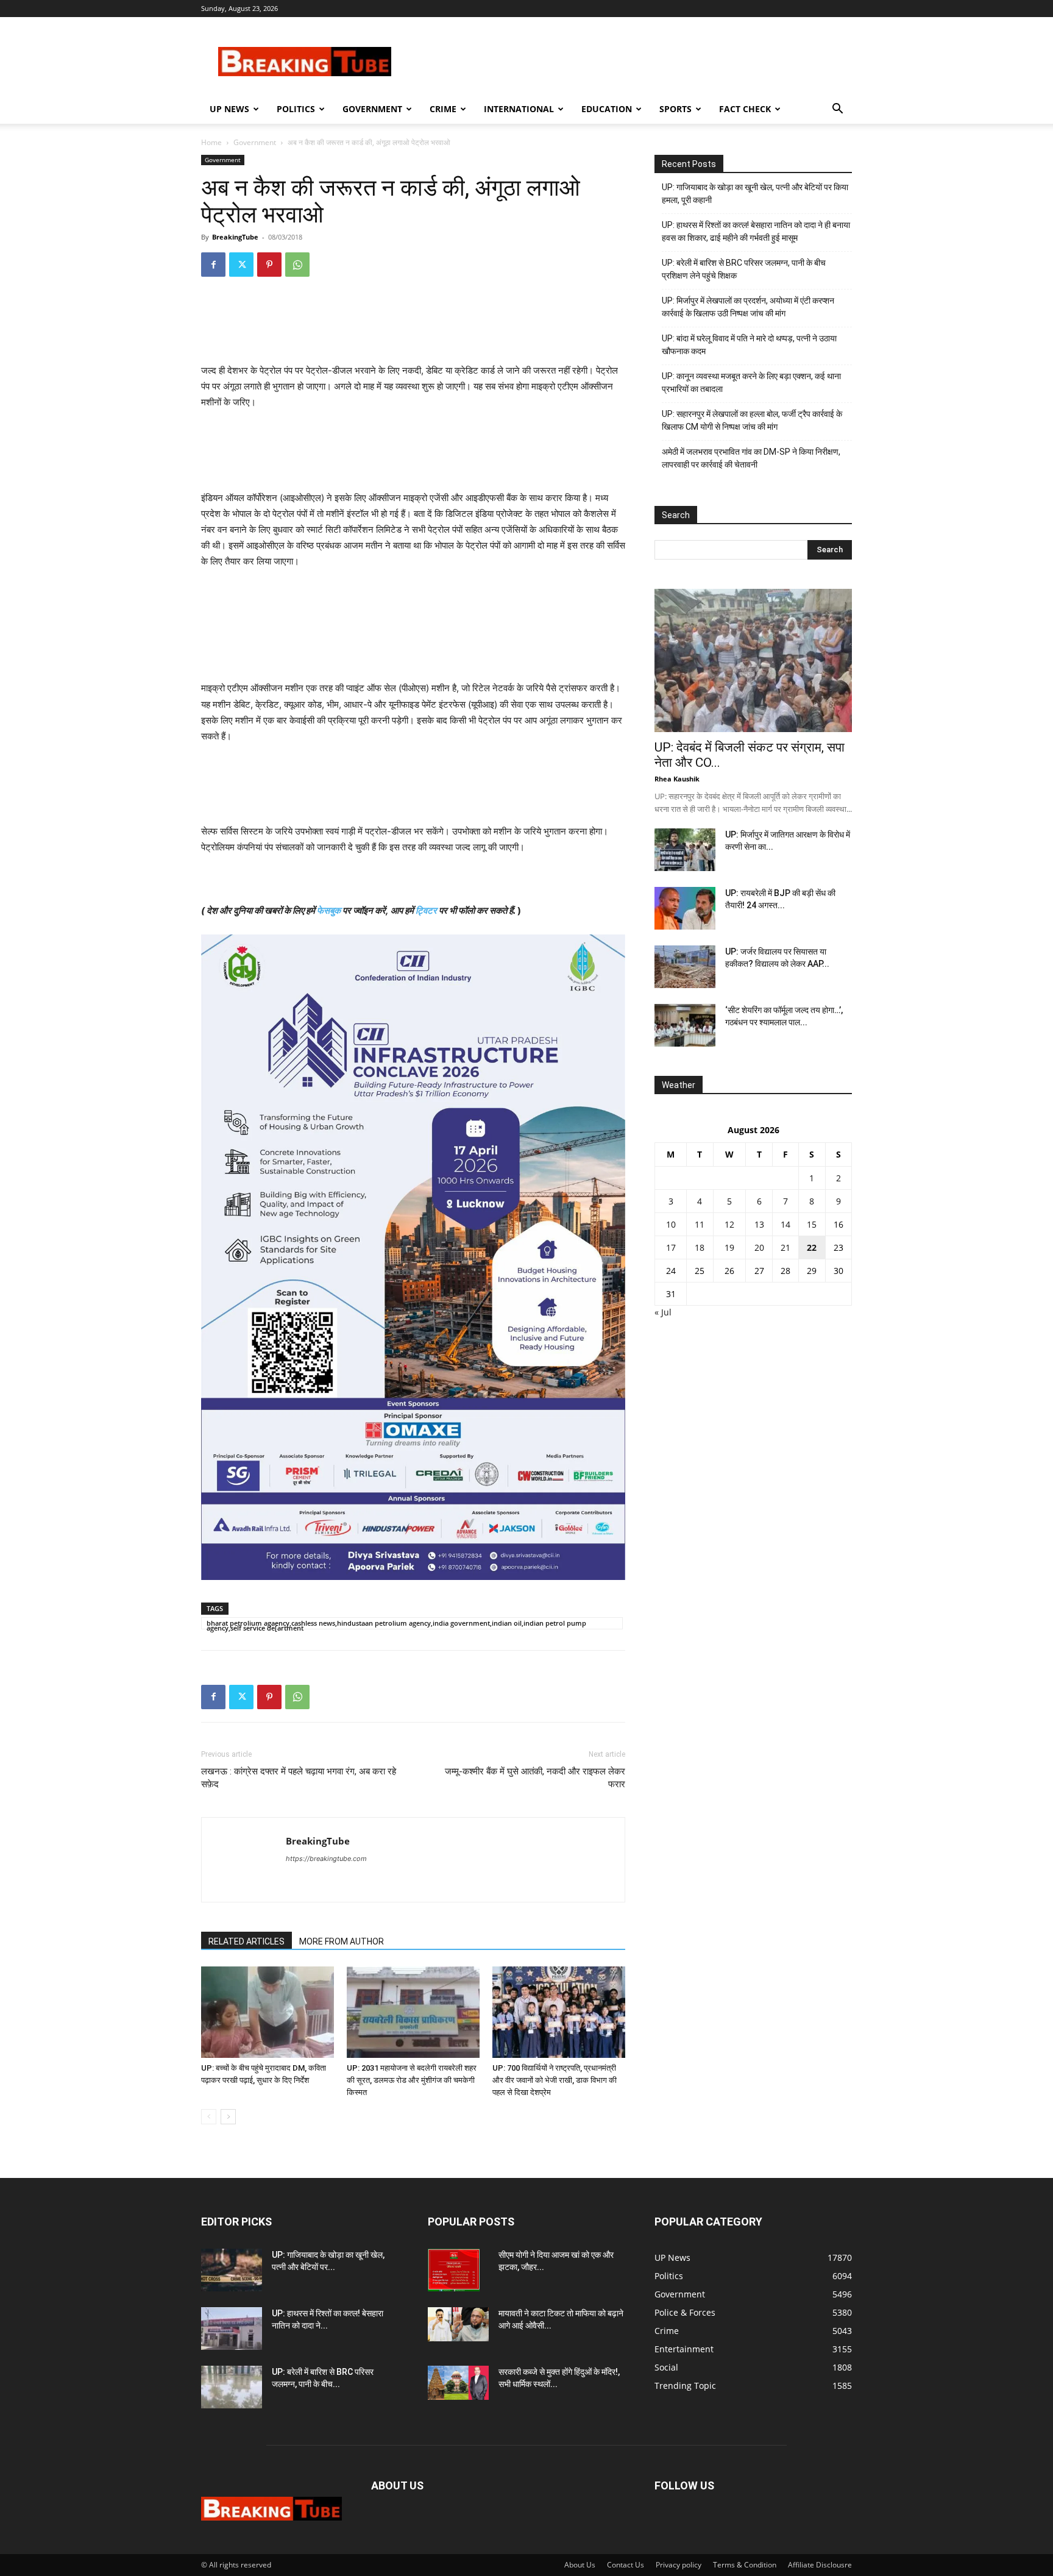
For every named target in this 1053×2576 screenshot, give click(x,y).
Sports (675, 109)
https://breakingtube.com (326, 1859)
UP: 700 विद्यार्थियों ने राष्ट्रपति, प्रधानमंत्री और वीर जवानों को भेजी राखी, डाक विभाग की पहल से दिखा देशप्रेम (555, 2080)
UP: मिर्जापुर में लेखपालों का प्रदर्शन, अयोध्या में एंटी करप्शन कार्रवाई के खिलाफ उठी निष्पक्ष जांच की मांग (748, 307)
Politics (296, 109)
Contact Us (626, 2565)
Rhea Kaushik (677, 779)
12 (729, 1224)
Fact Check (745, 109)
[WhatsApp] (297, 265)
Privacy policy (679, 2565)
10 (671, 1224)
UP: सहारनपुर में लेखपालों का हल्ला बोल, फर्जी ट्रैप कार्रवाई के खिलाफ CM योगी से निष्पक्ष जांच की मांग (752, 420)
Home (211, 142)
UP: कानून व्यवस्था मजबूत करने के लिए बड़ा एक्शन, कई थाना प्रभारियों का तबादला (751, 382)
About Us (580, 2565)
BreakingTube (235, 237)
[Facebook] (213, 265)
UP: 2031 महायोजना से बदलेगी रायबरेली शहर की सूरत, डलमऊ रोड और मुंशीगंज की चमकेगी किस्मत (412, 2080)
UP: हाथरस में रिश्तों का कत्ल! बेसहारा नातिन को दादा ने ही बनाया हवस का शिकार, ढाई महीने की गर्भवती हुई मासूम (756, 231)
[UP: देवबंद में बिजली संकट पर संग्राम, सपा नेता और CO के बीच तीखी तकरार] (753, 660)
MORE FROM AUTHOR (342, 1941)
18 (700, 1247)
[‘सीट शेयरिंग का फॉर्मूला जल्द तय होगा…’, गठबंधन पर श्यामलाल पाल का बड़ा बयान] (685, 1025)
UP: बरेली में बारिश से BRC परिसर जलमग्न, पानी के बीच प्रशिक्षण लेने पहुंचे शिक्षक (744, 269)
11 (700, 1224)
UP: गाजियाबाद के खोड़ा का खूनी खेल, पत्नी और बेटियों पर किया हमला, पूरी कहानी (755, 194)
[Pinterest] (269, 265)
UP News (229, 109)
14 (785, 1224)
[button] (837, 110)
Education (607, 109)
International (519, 109)
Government (372, 109)
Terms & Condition (745, 2565)
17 (671, 1247)
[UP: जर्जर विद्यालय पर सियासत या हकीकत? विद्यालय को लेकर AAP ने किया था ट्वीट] (685, 967)
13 (759, 1224)
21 (785, 1247)
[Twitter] (241, 265)
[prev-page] (209, 2117)
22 (812, 1247)
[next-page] (228, 2117)
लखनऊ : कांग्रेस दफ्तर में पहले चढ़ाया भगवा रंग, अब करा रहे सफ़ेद (299, 1778)
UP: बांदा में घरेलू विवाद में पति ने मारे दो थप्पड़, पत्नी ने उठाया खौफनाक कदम (749, 345)
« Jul (663, 1312)
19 (729, 1247)
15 (812, 1224)
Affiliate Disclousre (820, 2565)
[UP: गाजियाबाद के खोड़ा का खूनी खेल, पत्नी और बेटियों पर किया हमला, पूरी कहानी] (232, 2270)
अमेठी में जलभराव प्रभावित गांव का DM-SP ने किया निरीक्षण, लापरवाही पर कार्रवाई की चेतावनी (751, 458)
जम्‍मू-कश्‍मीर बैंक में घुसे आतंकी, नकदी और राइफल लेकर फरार (535, 1778)
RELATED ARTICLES (246, 1941)
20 (759, 1247)
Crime (443, 109)
